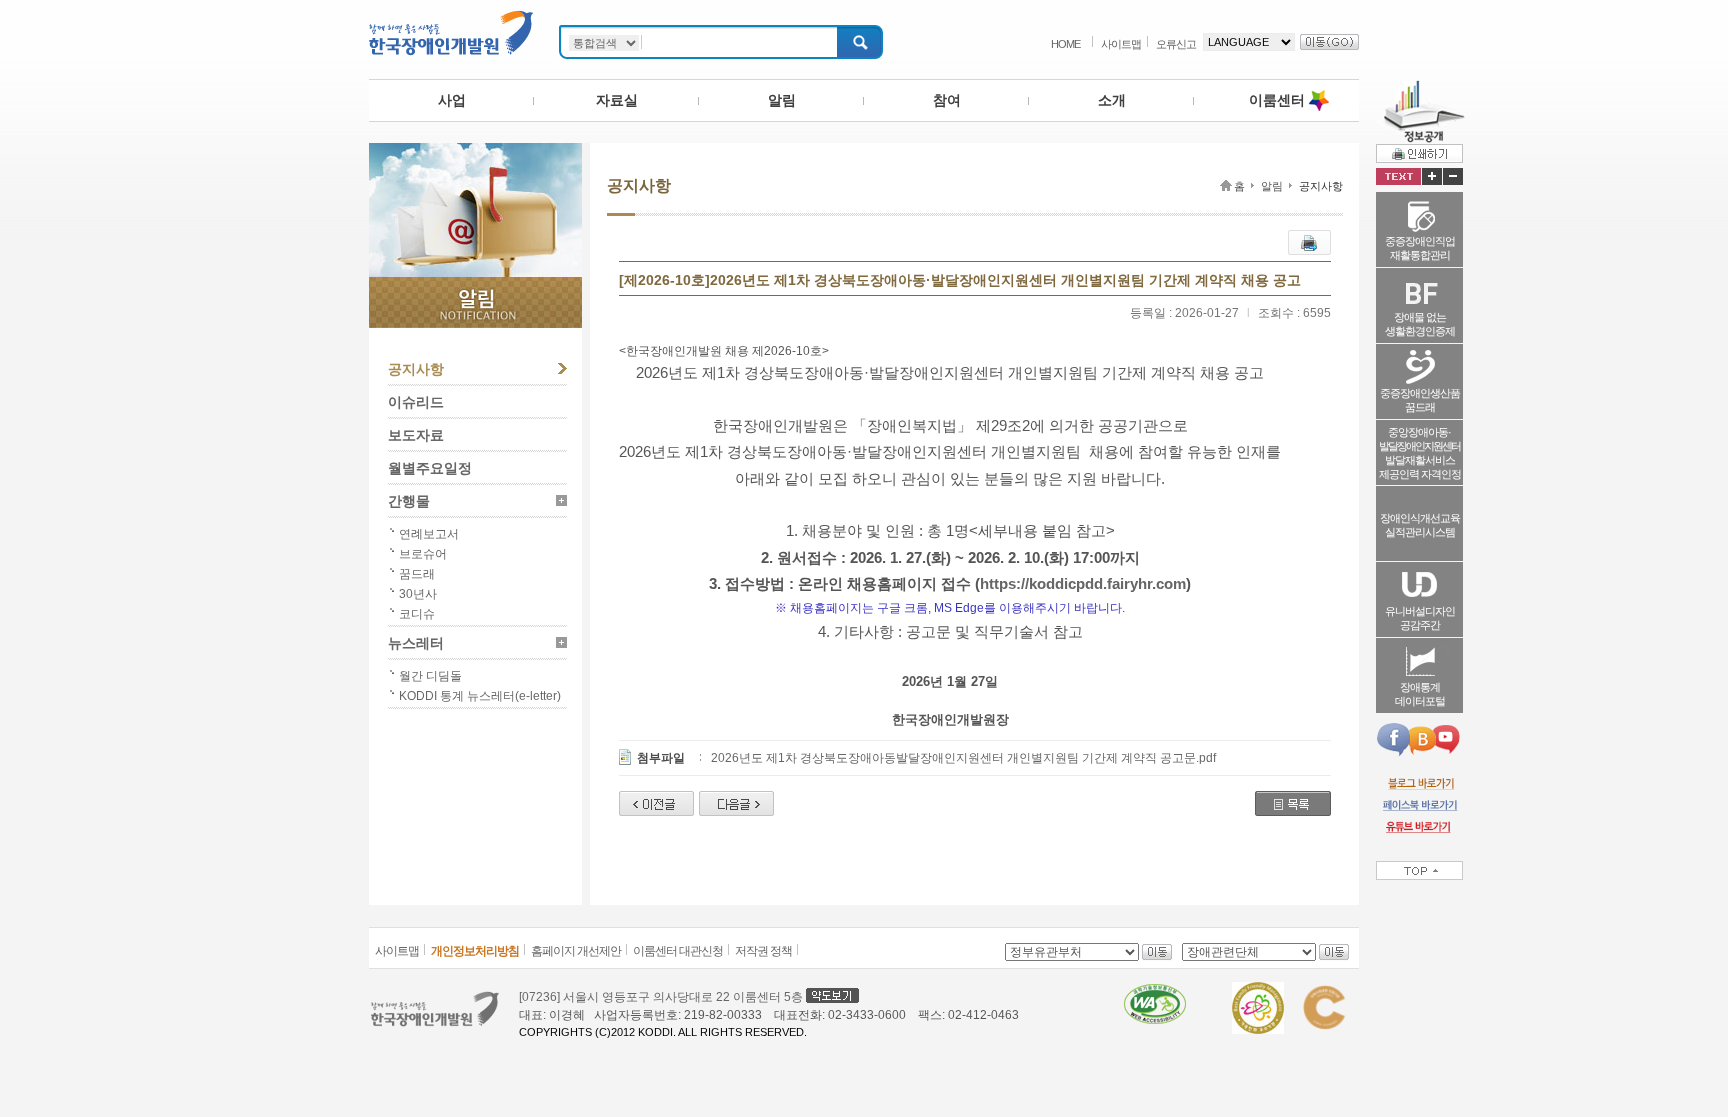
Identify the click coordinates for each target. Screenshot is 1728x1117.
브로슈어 (423, 554)
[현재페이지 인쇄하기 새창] (1419, 153)
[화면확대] (1432, 176)
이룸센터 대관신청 (678, 951)
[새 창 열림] (1419, 783)
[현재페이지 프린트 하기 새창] (1309, 239)
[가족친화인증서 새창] (1258, 991)
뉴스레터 (416, 643)
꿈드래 (417, 574)
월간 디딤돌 (430, 676)
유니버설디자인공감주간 (1420, 618)
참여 (947, 100)
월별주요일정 (430, 468)
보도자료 (416, 435)
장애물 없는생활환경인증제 (1420, 324)
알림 (782, 100)
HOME (1065, 44)
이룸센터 (1277, 100)
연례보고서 (429, 534)
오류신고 (1176, 44)
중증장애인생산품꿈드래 (1420, 400)
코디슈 (417, 614)
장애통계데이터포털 (1420, 694)
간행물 (409, 501)
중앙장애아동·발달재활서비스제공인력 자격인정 (1420, 453)
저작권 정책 (763, 951)
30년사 (418, 594)
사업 (452, 100)
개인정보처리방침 (475, 951)
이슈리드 (416, 402)
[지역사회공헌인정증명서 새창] (1323, 991)
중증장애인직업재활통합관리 (1420, 248)
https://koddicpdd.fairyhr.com (1083, 584)
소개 (1112, 100)
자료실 (617, 100)
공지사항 (416, 369)
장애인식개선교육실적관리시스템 (1420, 525)
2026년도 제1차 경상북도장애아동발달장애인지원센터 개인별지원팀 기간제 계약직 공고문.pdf (963, 758)
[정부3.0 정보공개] (1420, 88)
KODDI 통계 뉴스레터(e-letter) (480, 696)
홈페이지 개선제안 (576, 951)
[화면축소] (1453, 176)
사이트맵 (1121, 44)
